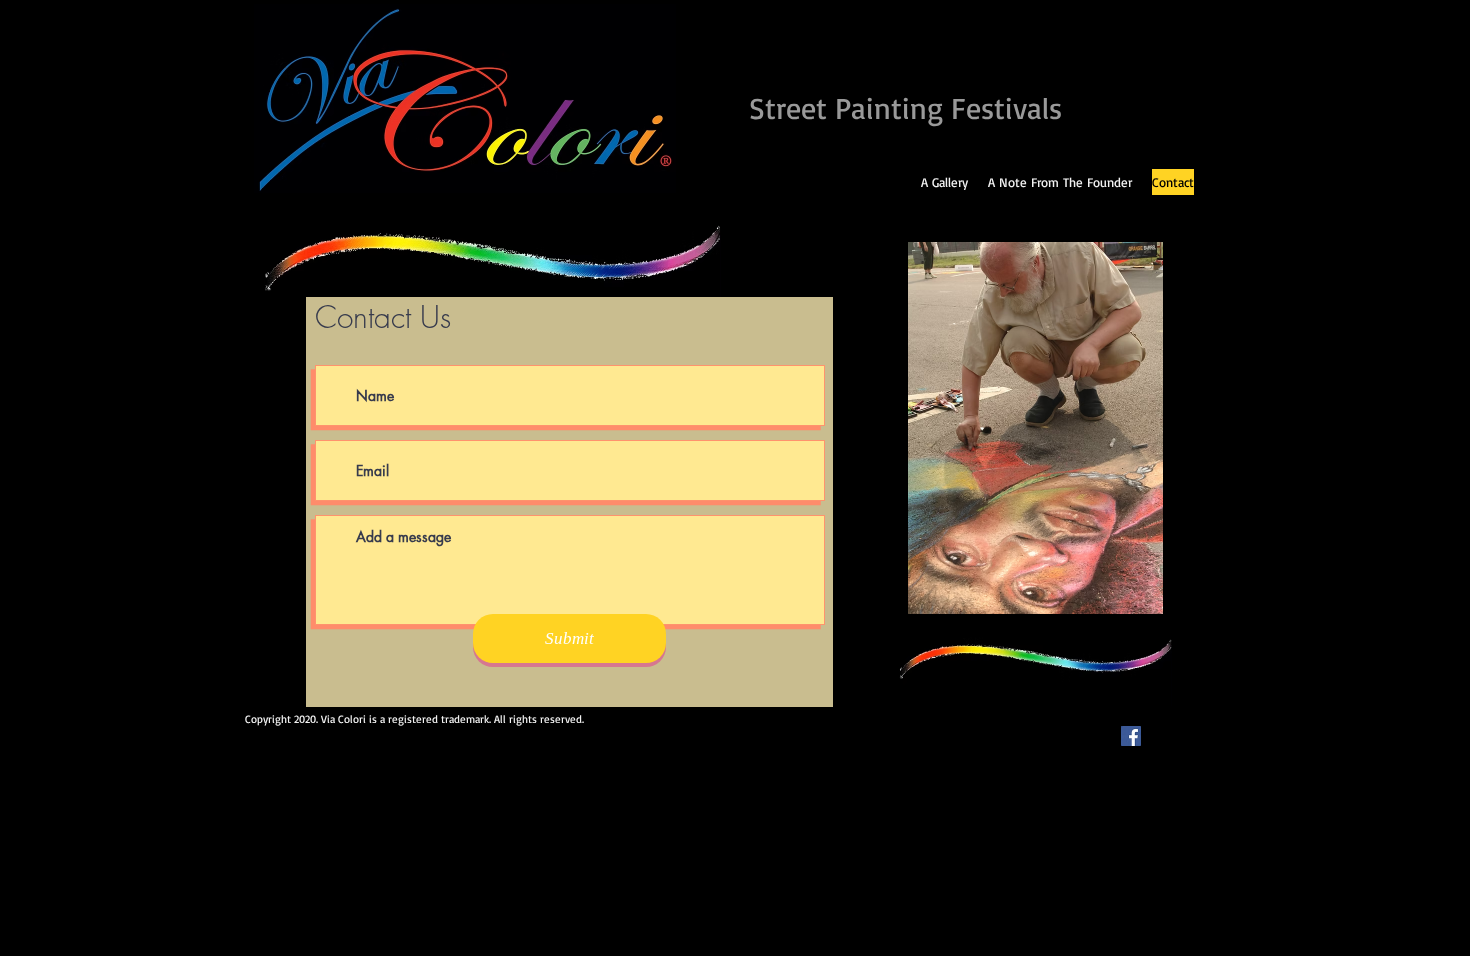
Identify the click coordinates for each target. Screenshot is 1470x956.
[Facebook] (1131, 736)
